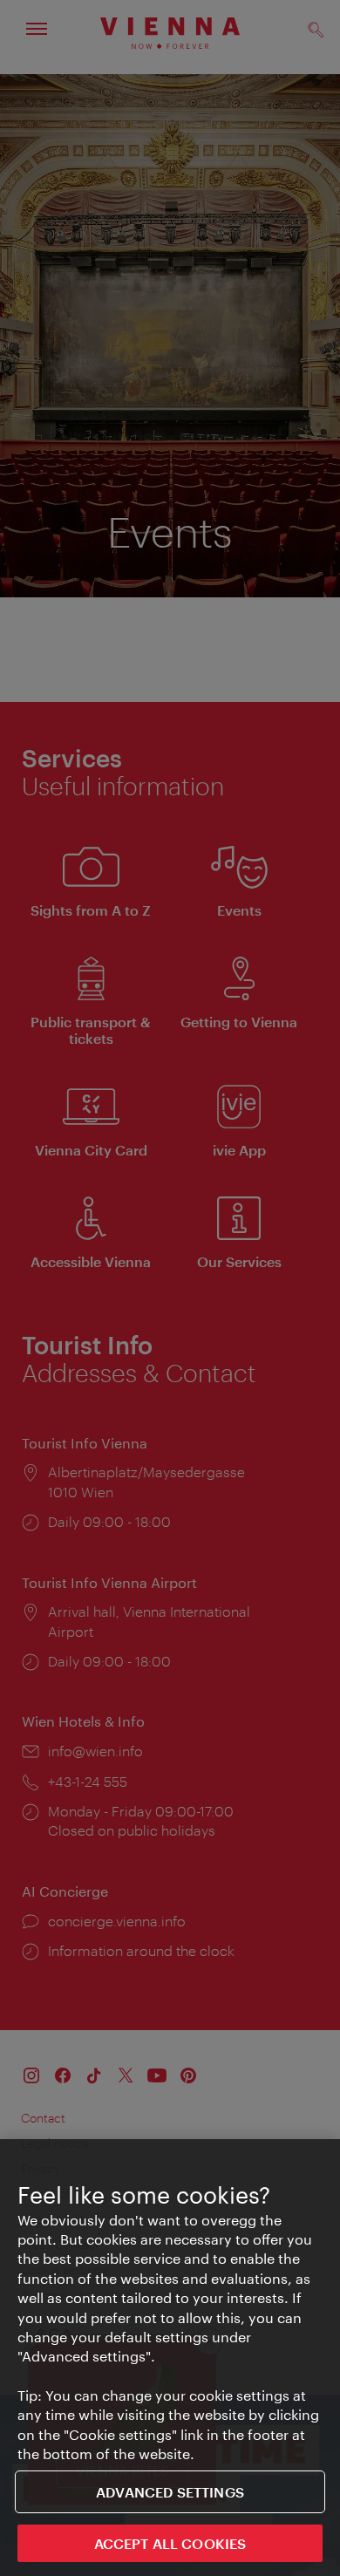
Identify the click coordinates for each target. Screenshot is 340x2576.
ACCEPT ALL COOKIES (170, 2543)
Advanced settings (170, 2492)
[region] (170, 2358)
